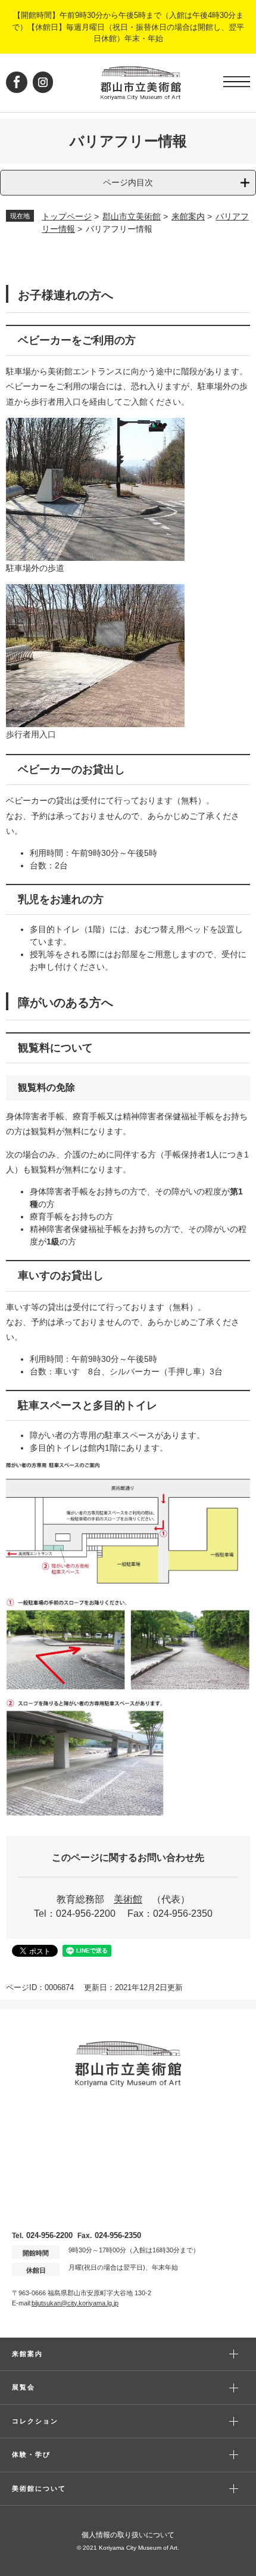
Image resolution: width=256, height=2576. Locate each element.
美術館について (39, 2488)
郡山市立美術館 (132, 216)
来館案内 (188, 216)
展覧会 (24, 2387)
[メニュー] (237, 82)
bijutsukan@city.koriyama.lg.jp (75, 2303)
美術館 (128, 1899)
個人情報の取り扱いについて (128, 2535)
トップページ (67, 216)
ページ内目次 (128, 182)
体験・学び (31, 2454)
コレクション (35, 2421)
